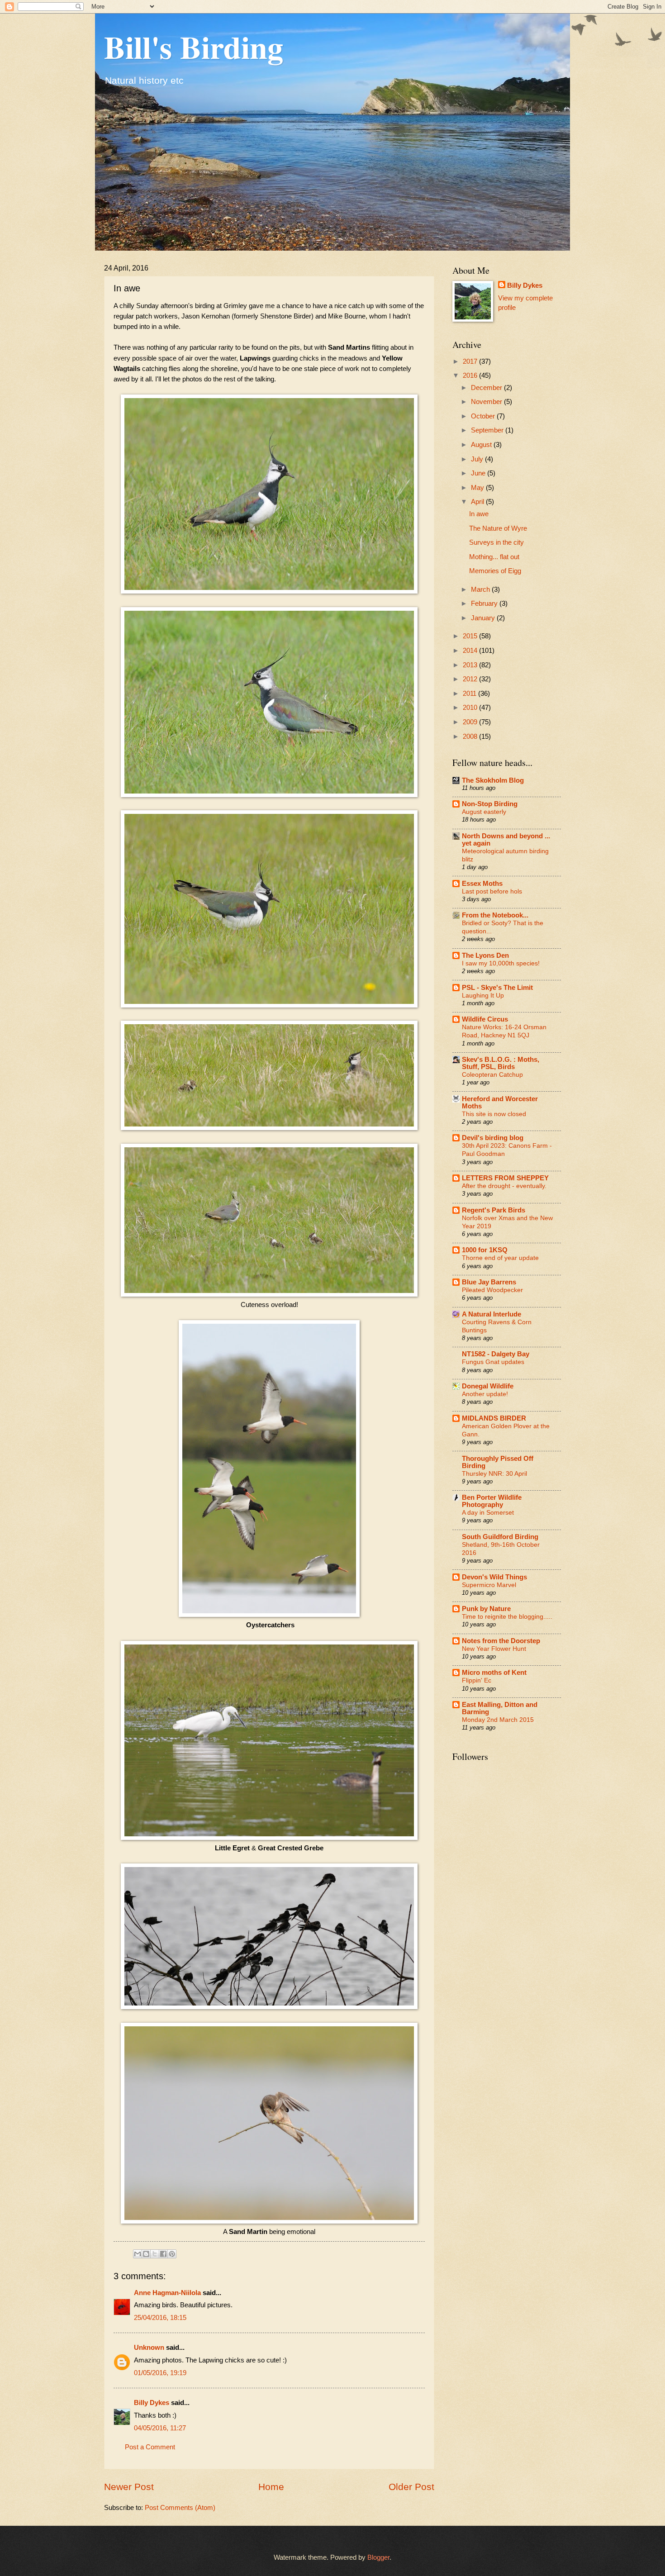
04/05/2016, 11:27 (160, 2428)
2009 (471, 722)
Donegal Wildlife (488, 1386)
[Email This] (138, 2254)
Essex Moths (482, 884)
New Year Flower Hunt (494, 1649)
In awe (479, 514)
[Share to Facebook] (163, 2254)
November (487, 402)
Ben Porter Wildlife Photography (492, 1501)
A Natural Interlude (492, 1314)
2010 (471, 708)
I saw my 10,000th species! (501, 963)
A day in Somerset (488, 1512)
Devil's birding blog (493, 1138)
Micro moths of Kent (494, 1673)
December (487, 388)
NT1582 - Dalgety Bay (496, 1354)
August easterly (484, 812)
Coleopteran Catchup (492, 1074)
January (484, 618)
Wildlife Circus (485, 1019)
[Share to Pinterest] (172, 2254)
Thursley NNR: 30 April (494, 1473)
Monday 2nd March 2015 (498, 1720)
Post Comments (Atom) (180, 2508)
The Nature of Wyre (498, 528)
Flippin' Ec (477, 1680)
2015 (471, 636)
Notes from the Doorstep (501, 1641)
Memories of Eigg (495, 571)
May (478, 488)
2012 (471, 679)
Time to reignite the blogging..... (507, 1616)
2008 (471, 737)
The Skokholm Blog (493, 780)
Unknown (149, 2348)
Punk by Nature (486, 1609)
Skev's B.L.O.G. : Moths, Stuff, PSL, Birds (501, 1063)
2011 (470, 694)
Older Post (411, 2487)
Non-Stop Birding (490, 804)
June (479, 473)
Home (271, 2487)
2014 (471, 651)
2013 (471, 665)
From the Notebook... (495, 915)
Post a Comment (150, 2447)
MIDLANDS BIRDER (494, 1418)
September (488, 430)
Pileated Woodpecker (492, 1290)
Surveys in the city (496, 542)
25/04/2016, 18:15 (160, 2318)
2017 (471, 361)
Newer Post (129, 2487)
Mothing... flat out (494, 557)
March (481, 589)
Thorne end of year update (500, 1258)
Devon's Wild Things (494, 1577)
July (478, 459)
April (478, 502)
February (485, 604)
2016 (471, 375)
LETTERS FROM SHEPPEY (505, 1178)
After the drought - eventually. (504, 1186)
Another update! (485, 1394)
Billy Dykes (152, 2403)
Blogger (378, 2557)
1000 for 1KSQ (485, 1250)
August (482, 445)
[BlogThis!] (146, 2254)
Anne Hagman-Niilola (167, 2293)
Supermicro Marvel (489, 1585)
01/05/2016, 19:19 (160, 2373)
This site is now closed (494, 1114)
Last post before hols (492, 891)
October (484, 416)
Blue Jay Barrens (489, 1282)
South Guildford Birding (500, 1537)
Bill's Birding (194, 47)
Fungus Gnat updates (493, 1362)
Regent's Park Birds (494, 1210)
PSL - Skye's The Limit (497, 988)
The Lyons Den (485, 955)
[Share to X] (155, 2254)
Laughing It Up (483, 995)
